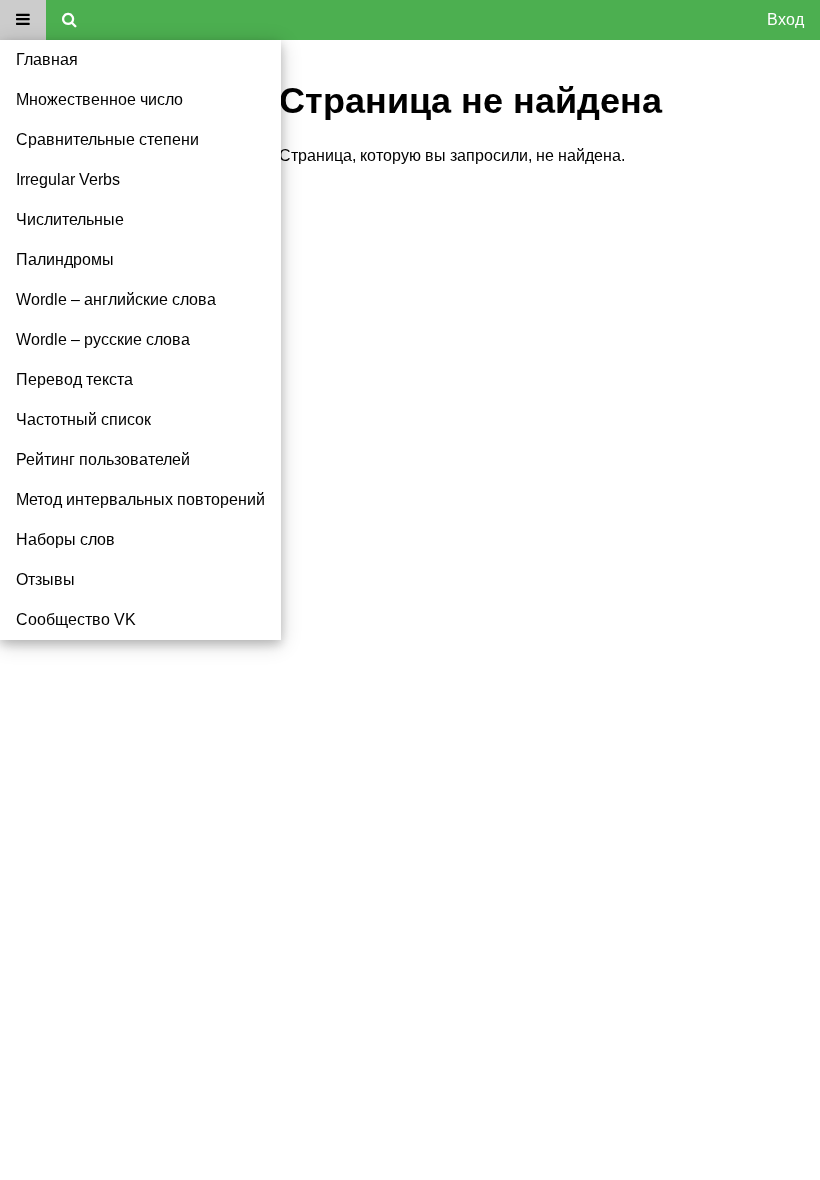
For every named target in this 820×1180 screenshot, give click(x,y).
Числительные (70, 219)
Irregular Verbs (68, 179)
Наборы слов (65, 539)
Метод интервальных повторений (140, 499)
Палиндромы (65, 259)
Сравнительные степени (107, 139)
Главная (47, 59)
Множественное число (99, 99)
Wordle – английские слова (116, 299)
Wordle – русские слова (103, 339)
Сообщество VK (76, 619)
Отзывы (45, 579)
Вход (785, 19)
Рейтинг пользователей (103, 459)
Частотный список (83, 419)
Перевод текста (74, 379)
